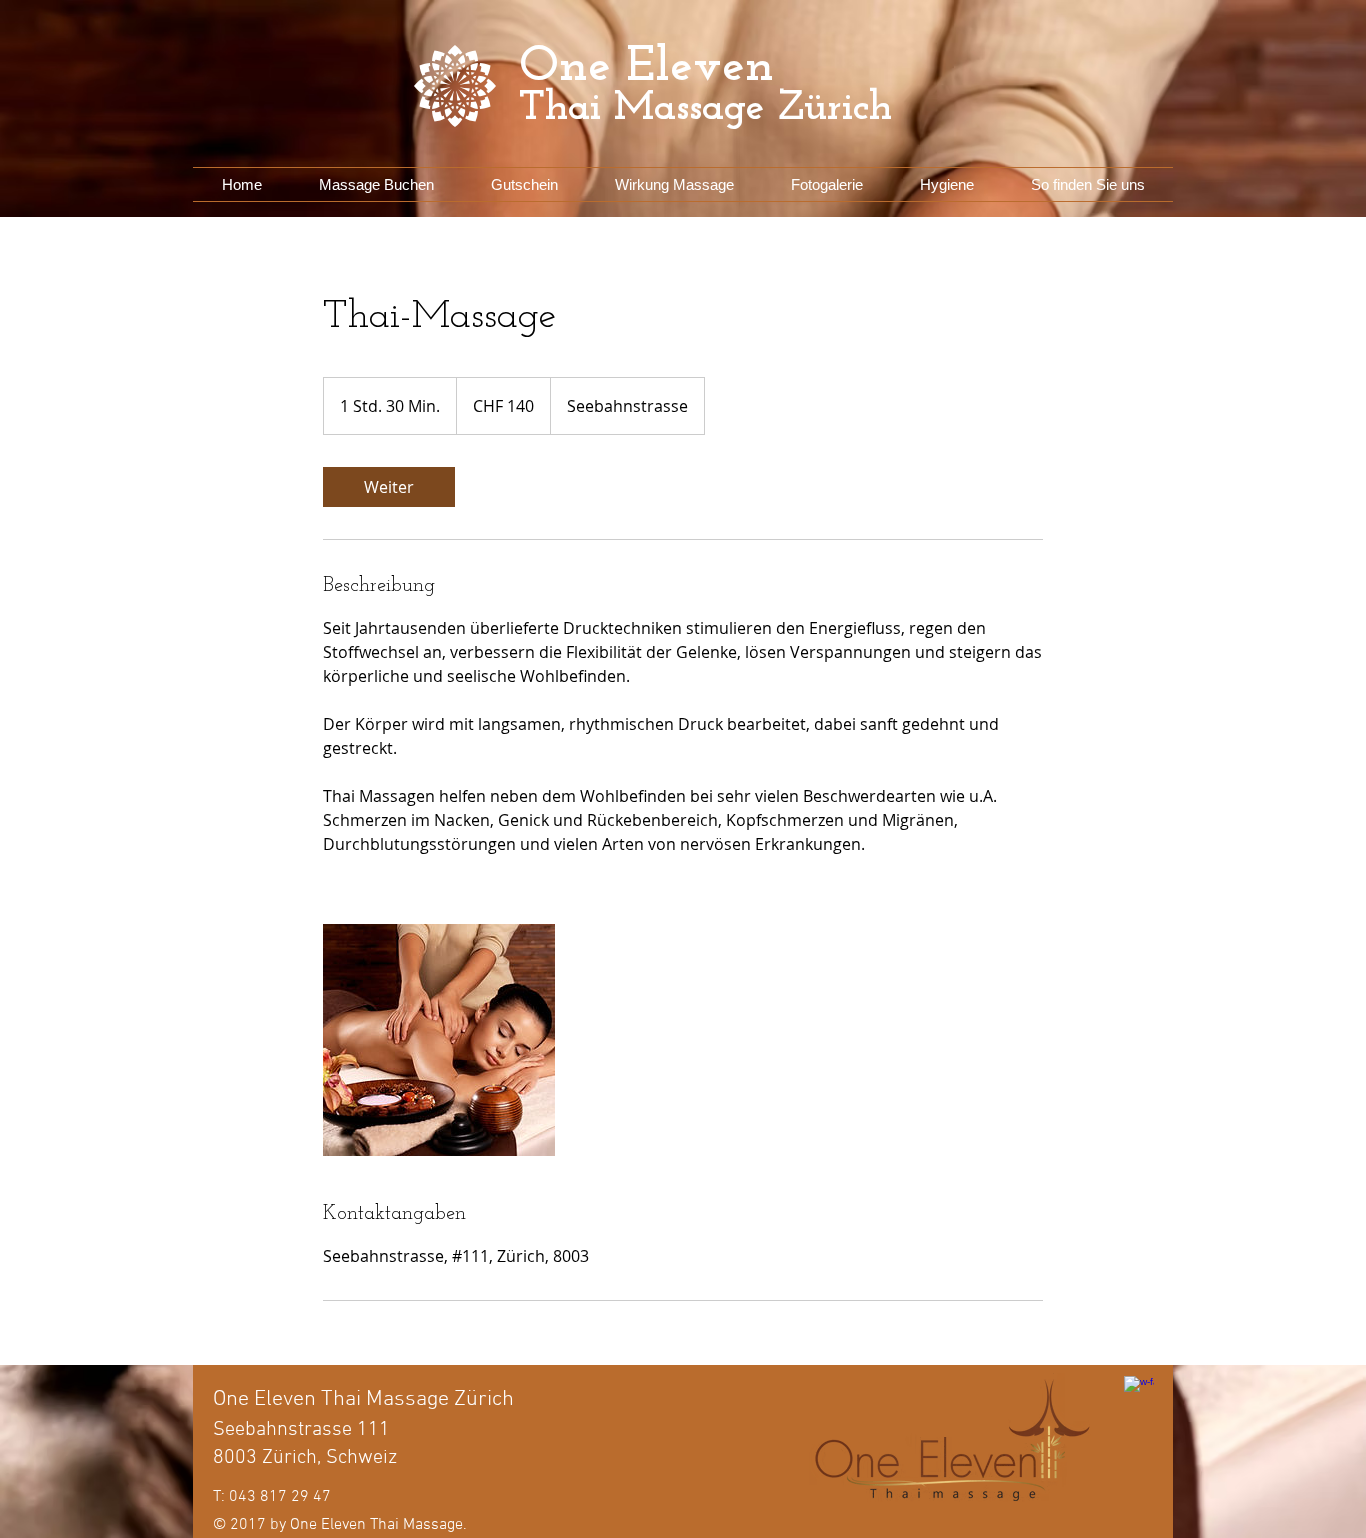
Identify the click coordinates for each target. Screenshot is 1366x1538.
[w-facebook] (1139, 1391)
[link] (389, 487)
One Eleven (646, 67)
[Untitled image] (439, 1040)
